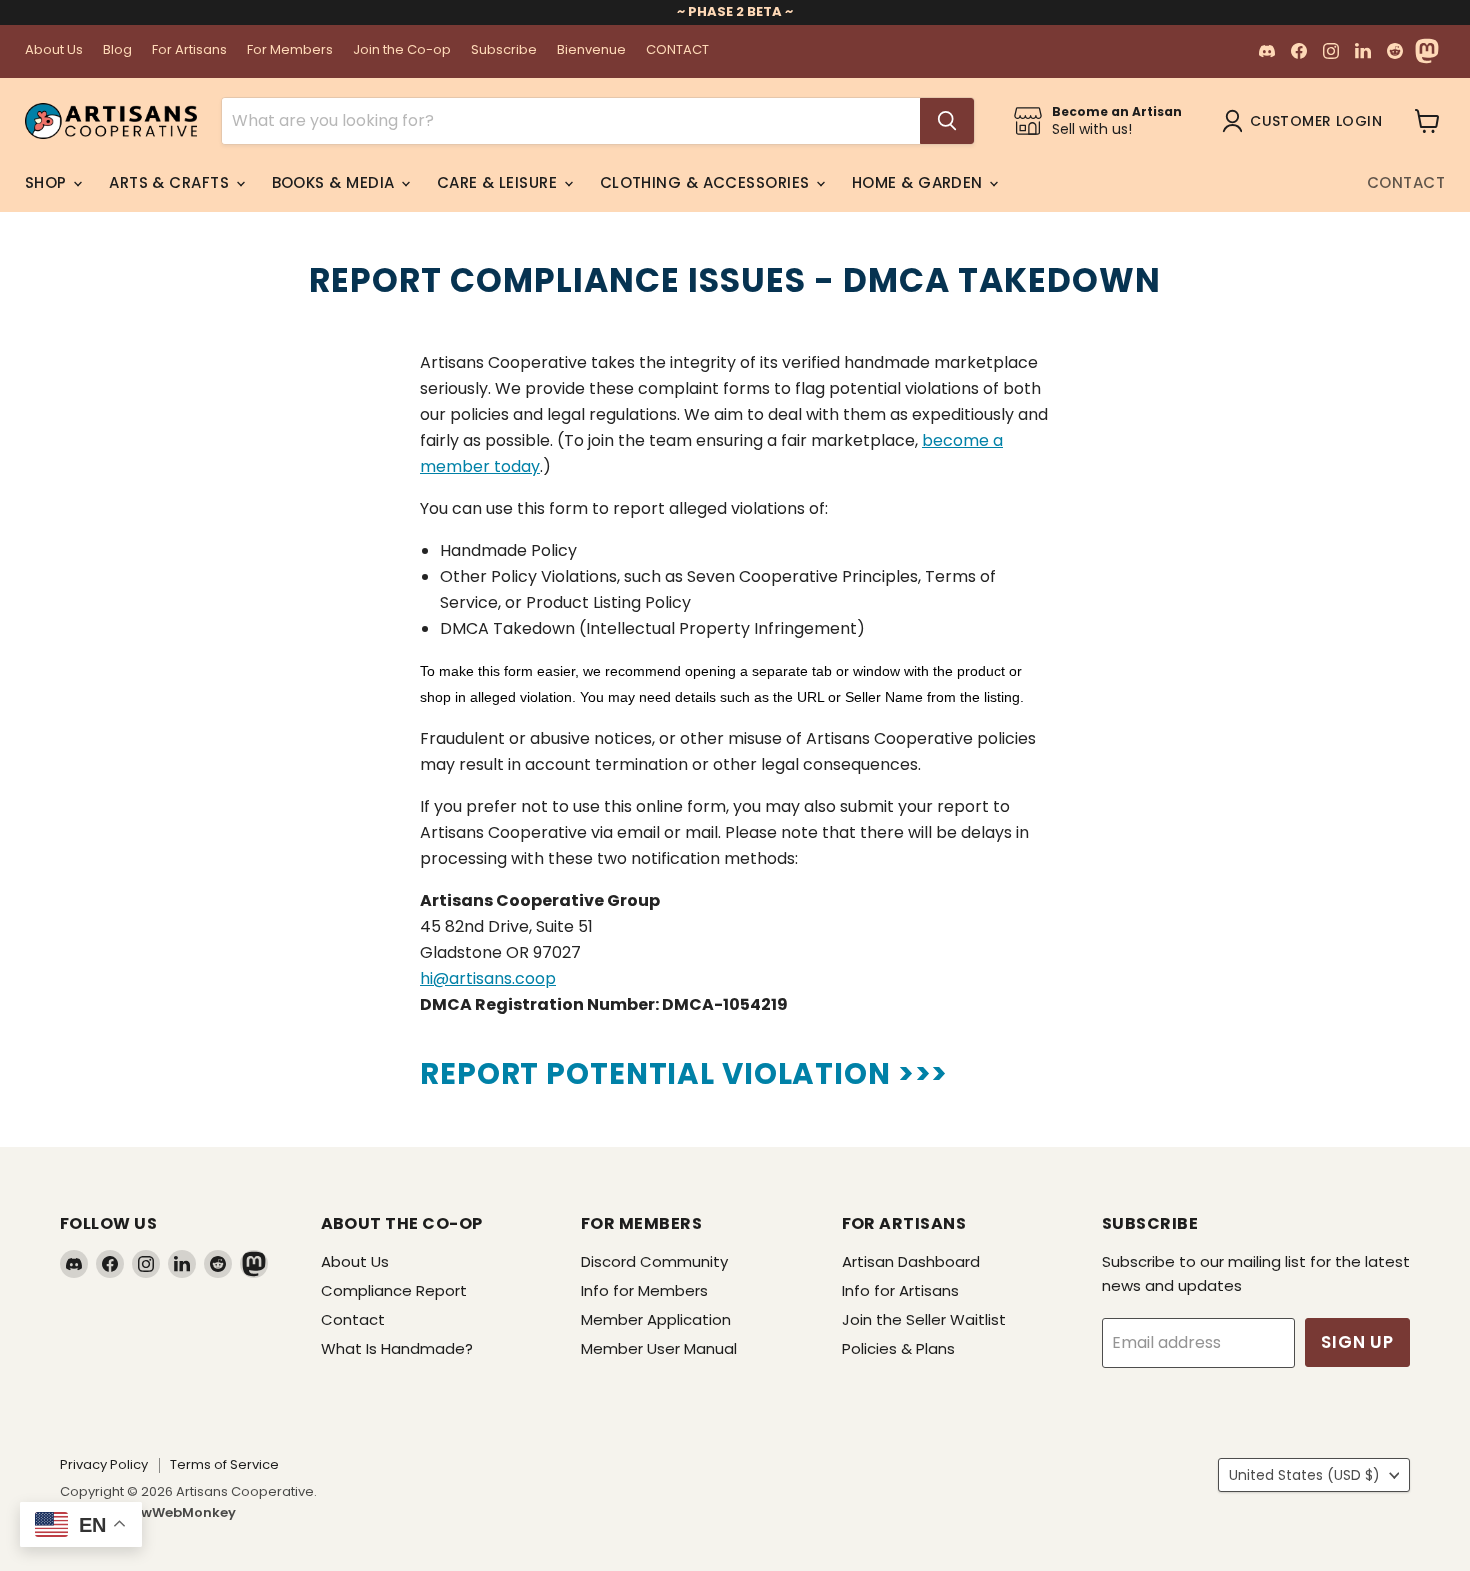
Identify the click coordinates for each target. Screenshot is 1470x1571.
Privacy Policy (104, 1464)
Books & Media (335, 182)
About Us (54, 50)
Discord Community (654, 1261)
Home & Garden (919, 182)
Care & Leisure (499, 182)
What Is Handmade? (397, 1348)
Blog (117, 50)
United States (1304, 1475)
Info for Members (644, 1290)
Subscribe (504, 50)
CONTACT (677, 50)
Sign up (1357, 1342)
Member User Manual (659, 1348)
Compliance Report (394, 1290)
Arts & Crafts (171, 182)
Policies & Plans (898, 1348)
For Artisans (189, 50)
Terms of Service (224, 1464)
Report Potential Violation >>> (684, 1073)
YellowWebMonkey (172, 1512)
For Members (290, 50)
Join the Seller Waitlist (924, 1319)
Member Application (656, 1319)
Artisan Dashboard (911, 1261)
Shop (48, 182)
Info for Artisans (900, 1290)
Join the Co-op (402, 50)
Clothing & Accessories (707, 182)
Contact (1406, 182)
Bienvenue (591, 50)
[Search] (947, 121)
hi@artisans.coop (488, 978)
